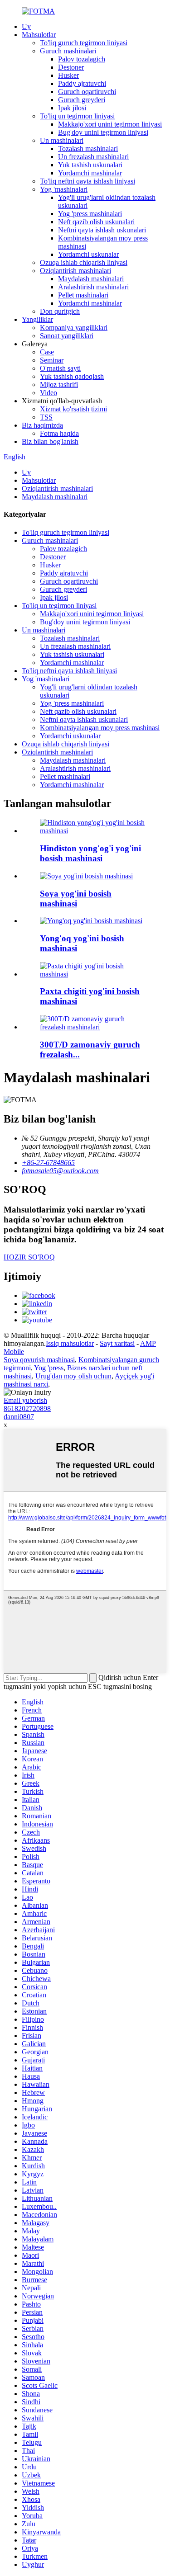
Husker (68, 75)
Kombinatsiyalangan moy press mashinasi (100, 728)
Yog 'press (49, 1368)
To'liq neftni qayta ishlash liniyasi (87, 181)
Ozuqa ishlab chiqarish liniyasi (84, 262)
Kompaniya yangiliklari (74, 328)
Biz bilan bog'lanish (50, 441)
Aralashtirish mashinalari (93, 287)
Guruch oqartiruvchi (87, 92)
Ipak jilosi (72, 108)
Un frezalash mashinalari (93, 157)
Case (47, 352)
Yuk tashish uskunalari (90, 165)
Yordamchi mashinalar (90, 173)
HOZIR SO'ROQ (29, 1257)
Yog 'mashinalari (64, 189)
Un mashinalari (62, 140)
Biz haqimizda (42, 425)
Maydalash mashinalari (91, 279)
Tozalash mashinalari (88, 149)
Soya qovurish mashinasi (39, 1360)
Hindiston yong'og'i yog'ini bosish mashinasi (90, 853)
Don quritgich (60, 311)
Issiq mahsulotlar (70, 1343)
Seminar (52, 360)
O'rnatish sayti (60, 368)
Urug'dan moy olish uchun (73, 1376)
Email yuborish (25, 1400)
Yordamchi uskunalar (88, 254)
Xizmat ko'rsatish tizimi (73, 409)
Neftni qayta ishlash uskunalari (102, 230)
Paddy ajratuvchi (82, 83)
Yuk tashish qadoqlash (72, 376)
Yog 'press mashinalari (90, 214)
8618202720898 (27, 1408)
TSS (46, 417)
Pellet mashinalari (83, 295)
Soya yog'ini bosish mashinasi (76, 899)
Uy (26, 26)
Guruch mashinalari (68, 51)
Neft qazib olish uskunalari (96, 222)
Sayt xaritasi (117, 1343)
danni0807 (19, 1417)
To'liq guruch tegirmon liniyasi (84, 43)
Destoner (71, 67)
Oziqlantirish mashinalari (75, 271)
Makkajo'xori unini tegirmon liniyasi (110, 124)
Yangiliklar (37, 319)
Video (49, 393)
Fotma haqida (59, 433)
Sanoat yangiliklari (67, 336)
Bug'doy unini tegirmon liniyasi (103, 132)
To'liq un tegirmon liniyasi (77, 116)
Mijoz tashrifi (59, 385)
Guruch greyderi (82, 100)
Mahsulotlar (39, 35)
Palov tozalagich (82, 59)
